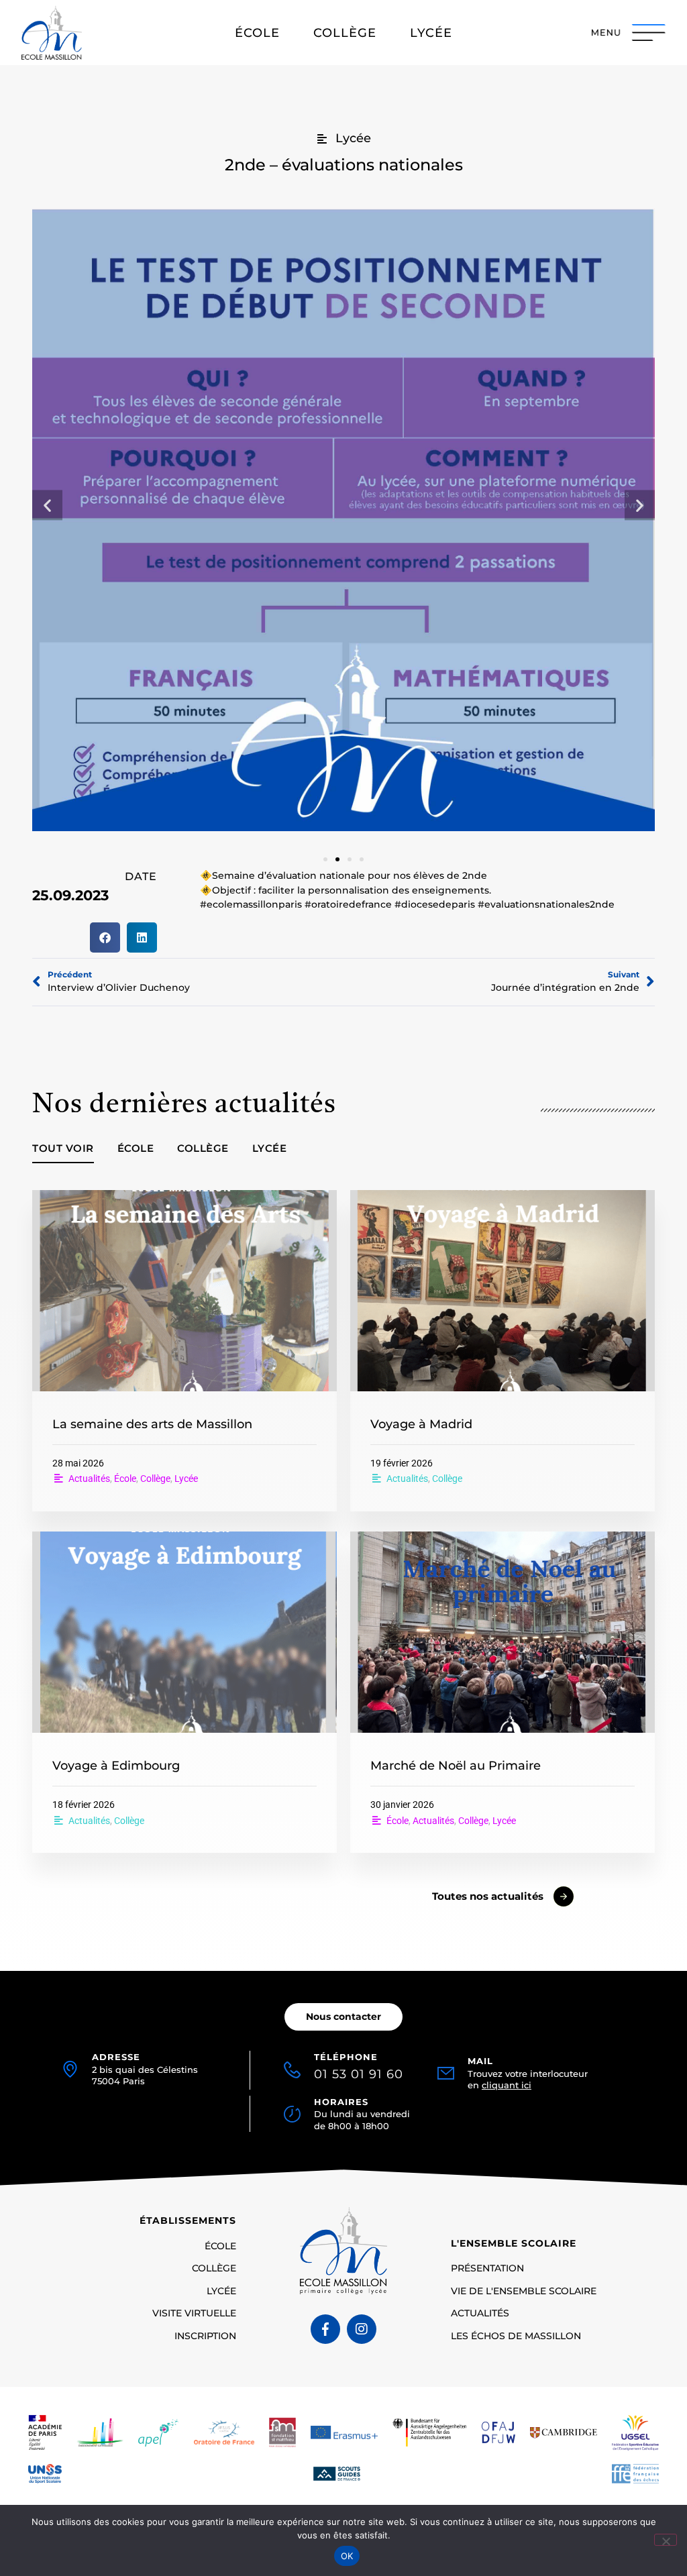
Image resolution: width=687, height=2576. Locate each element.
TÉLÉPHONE (359, 2066)
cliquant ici (507, 2085)
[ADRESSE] (70, 2069)
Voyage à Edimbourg (116, 1765)
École (136, 1148)
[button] (47, 505)
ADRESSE (116, 2057)
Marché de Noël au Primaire (456, 1765)
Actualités (89, 1479)
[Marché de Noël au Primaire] (503, 1632)
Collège (203, 1148)
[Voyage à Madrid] (503, 1291)
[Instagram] (362, 2329)
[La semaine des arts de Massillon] (184, 1291)
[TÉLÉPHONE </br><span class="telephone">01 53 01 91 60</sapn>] (292, 2067)
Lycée (270, 1148)
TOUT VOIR (63, 1148)
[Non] (666, 2540)
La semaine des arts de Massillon (152, 1424)
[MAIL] (446, 2073)
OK (347, 2556)
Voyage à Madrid (421, 1424)
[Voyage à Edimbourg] (184, 1632)
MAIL (480, 2061)
